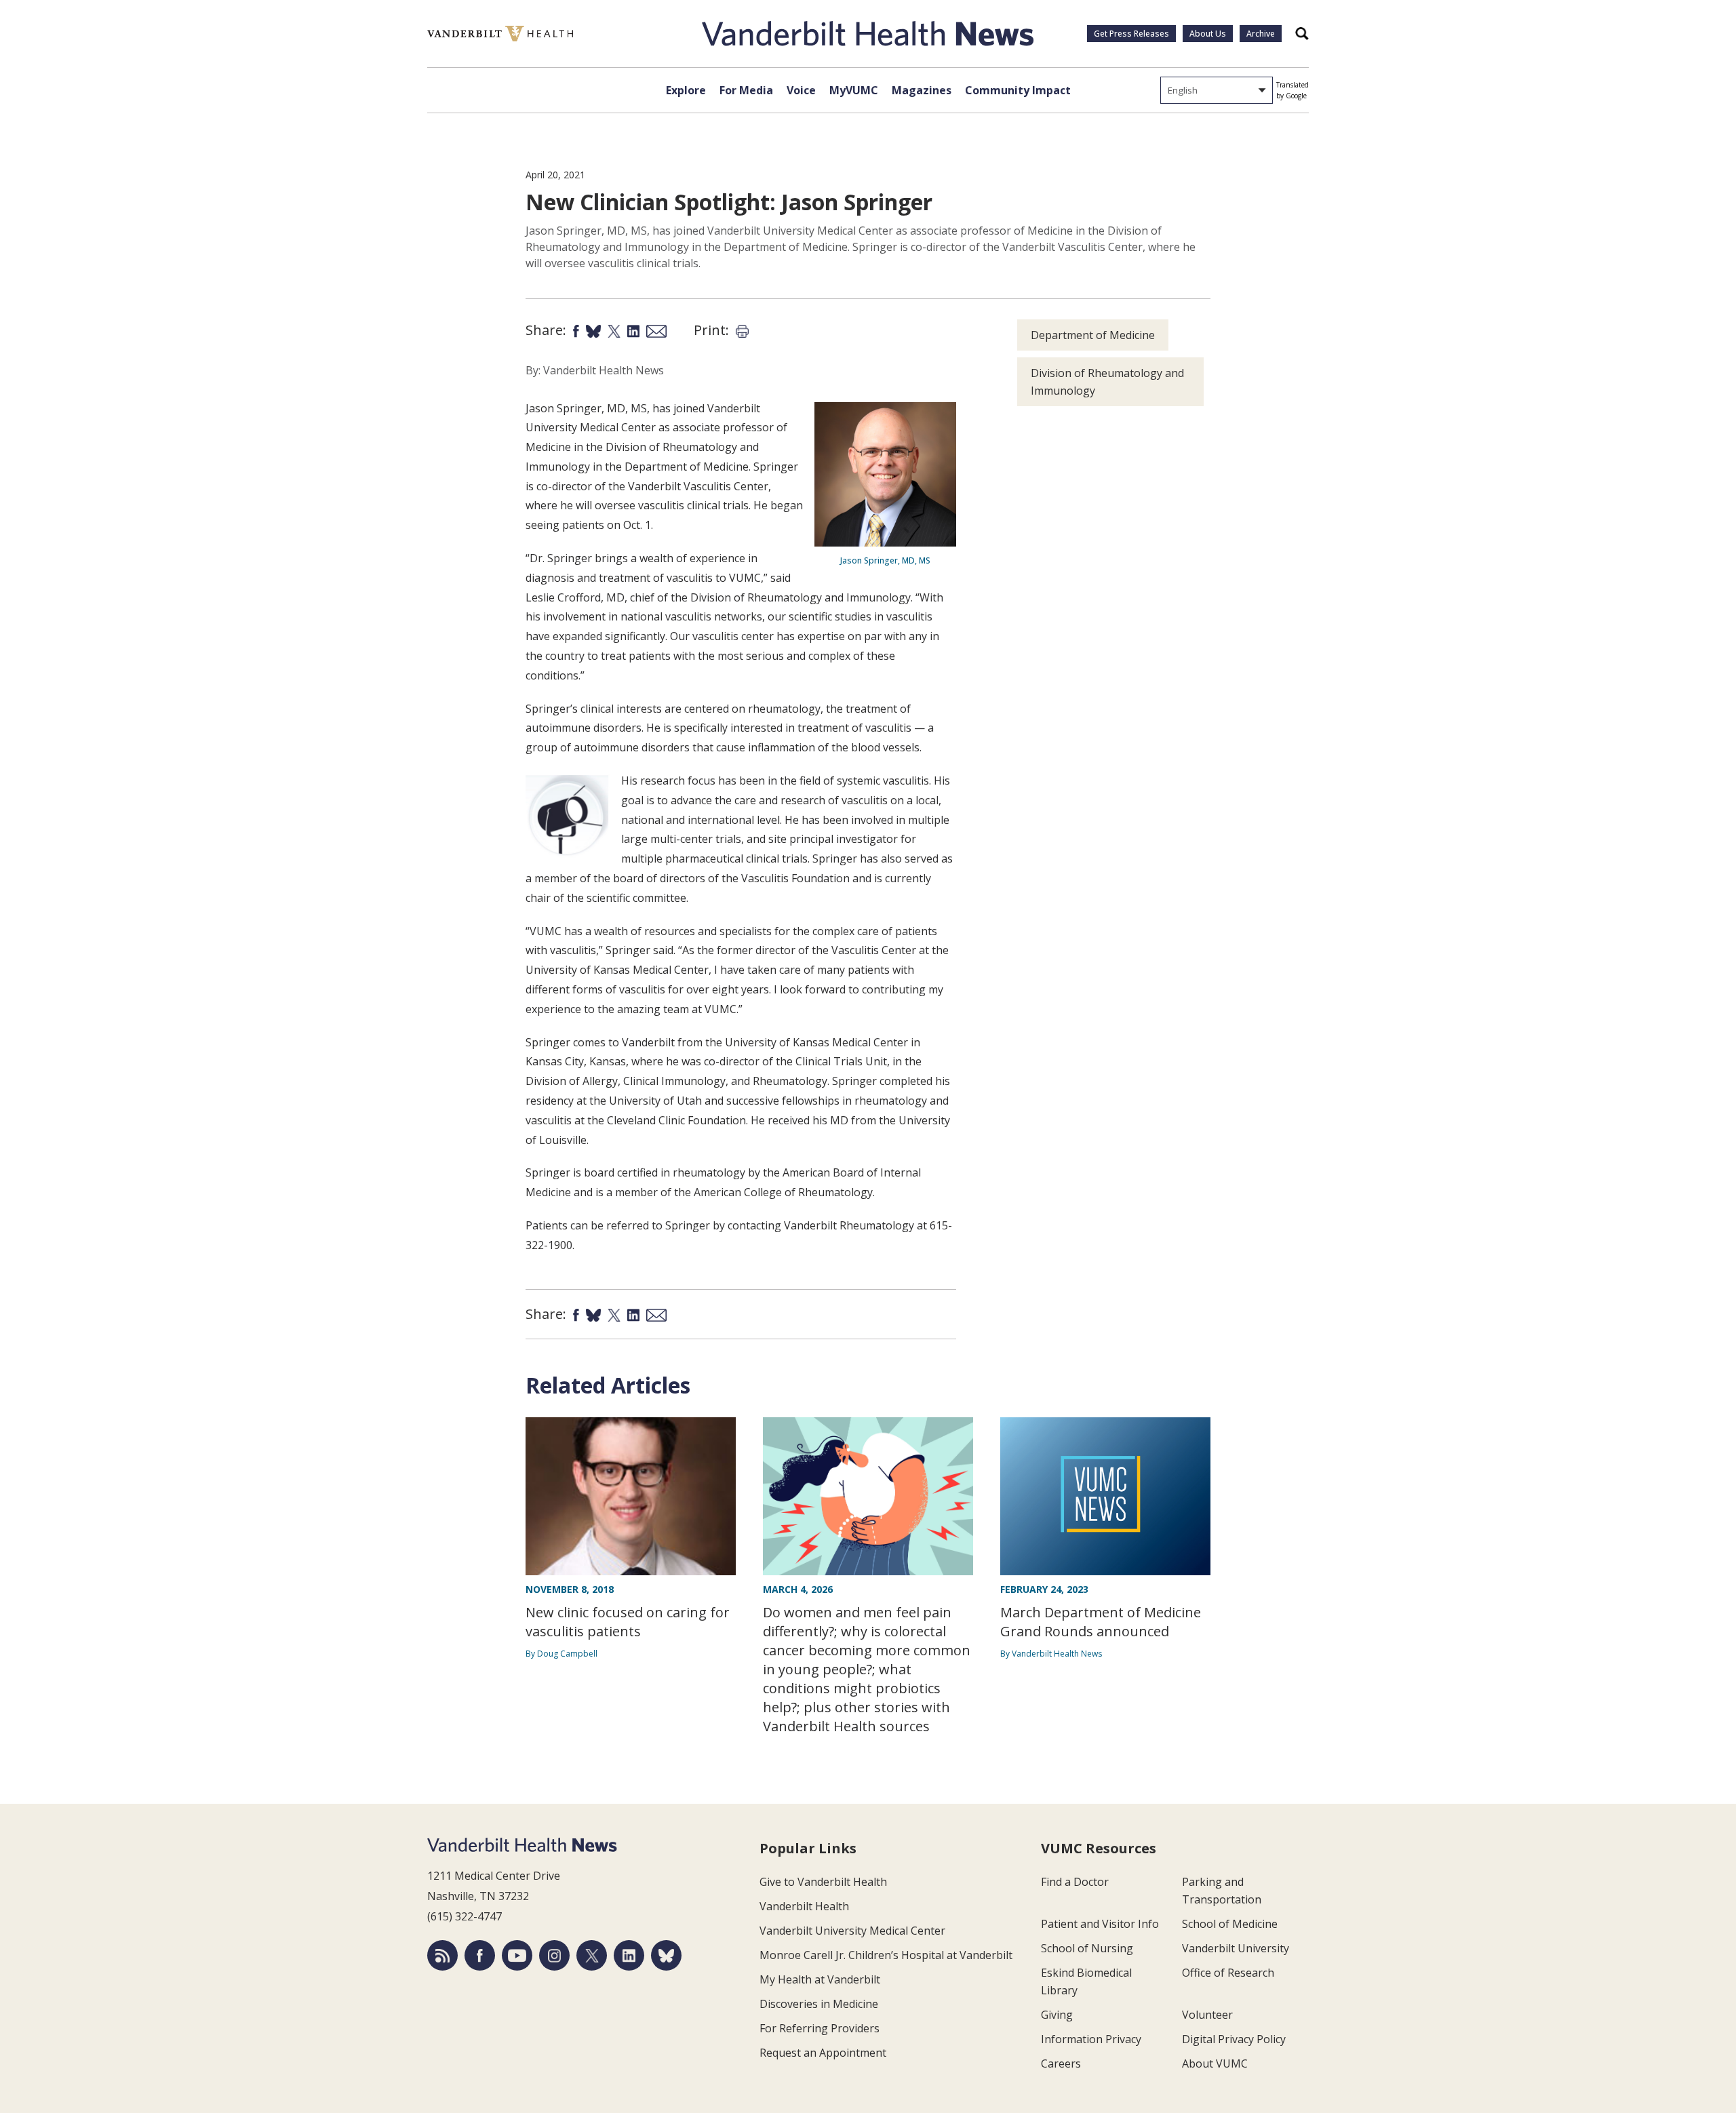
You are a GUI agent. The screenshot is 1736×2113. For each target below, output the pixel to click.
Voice (801, 90)
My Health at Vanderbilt (820, 1979)
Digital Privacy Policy (1234, 2039)
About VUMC (1215, 2063)
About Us (1208, 34)
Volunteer (1207, 2015)
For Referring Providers (820, 2028)
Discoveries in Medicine (819, 2004)
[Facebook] (480, 1955)
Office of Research (1228, 1973)
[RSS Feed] (442, 1955)
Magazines (922, 90)
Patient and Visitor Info (1100, 1924)
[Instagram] (554, 1955)
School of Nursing (1087, 1948)
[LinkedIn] (629, 1955)
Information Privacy (1091, 2039)
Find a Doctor (1075, 1882)
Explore (686, 90)
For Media (746, 90)
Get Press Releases (1131, 34)
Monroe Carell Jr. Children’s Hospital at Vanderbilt (886, 1955)
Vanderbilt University (1236, 1948)
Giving (1057, 2015)
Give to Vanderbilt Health (823, 1882)
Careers (1061, 2063)
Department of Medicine (1093, 335)
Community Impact (1018, 90)
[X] (592, 1955)
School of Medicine (1230, 1924)
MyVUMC (854, 90)
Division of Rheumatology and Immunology (1107, 382)
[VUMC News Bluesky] (666, 1955)
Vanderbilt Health (804, 1906)
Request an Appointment (823, 2053)
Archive (1261, 34)
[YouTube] (517, 1955)
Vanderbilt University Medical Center (852, 1931)
